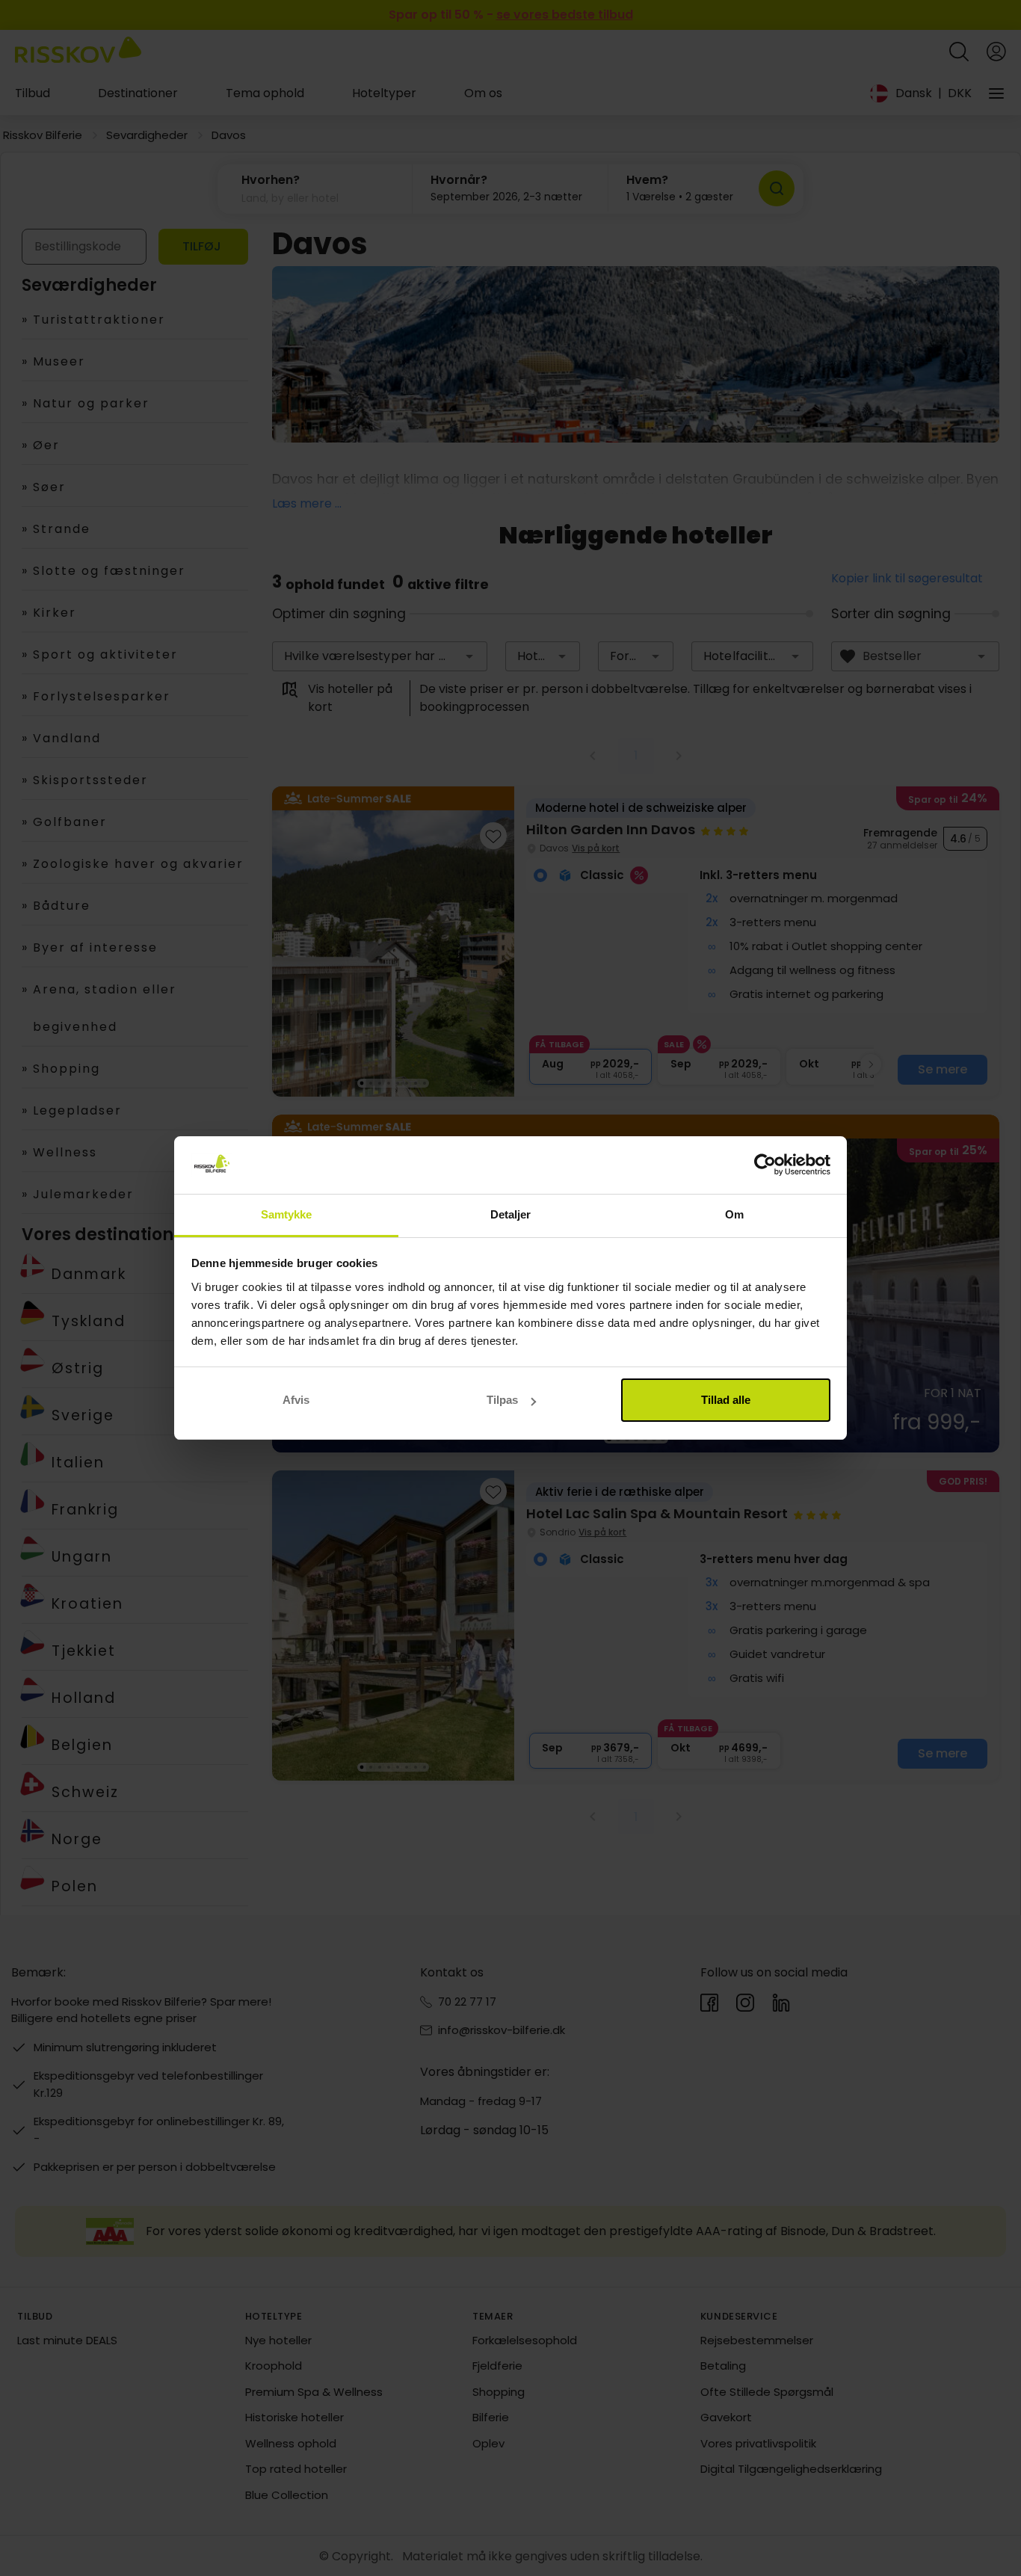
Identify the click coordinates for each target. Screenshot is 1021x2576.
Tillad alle (726, 1400)
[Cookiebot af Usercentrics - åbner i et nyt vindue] (765, 1165)
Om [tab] (734, 1214)
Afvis (296, 1400)
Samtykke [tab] (287, 1214)
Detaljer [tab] (511, 1214)
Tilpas (502, 1400)
